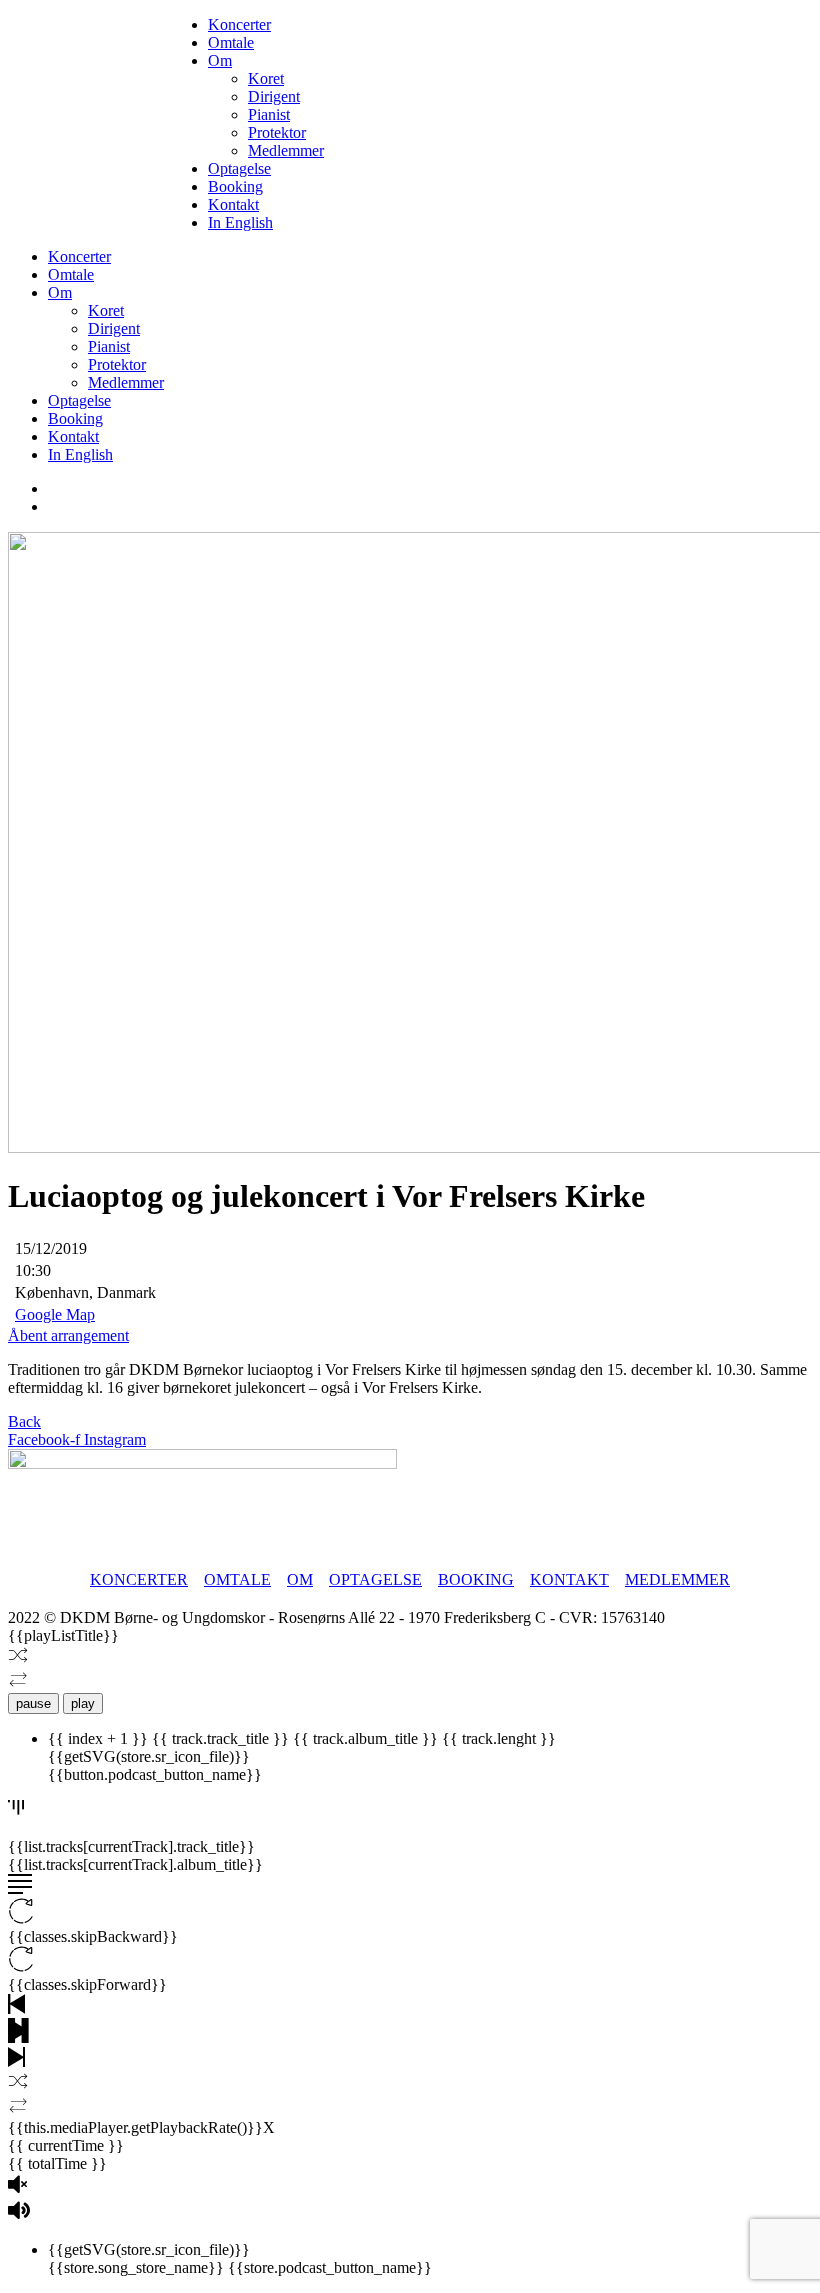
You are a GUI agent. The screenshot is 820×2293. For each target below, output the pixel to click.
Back (24, 1421)
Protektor (277, 132)
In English (240, 222)
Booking (235, 186)
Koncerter (239, 24)
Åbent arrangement (68, 1335)
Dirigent (274, 96)
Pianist (269, 114)
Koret (266, 78)
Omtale (231, 42)
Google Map (55, 1314)
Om (220, 60)
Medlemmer (286, 150)
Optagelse (239, 168)
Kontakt (233, 204)
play (83, 1703)
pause (33, 1703)
